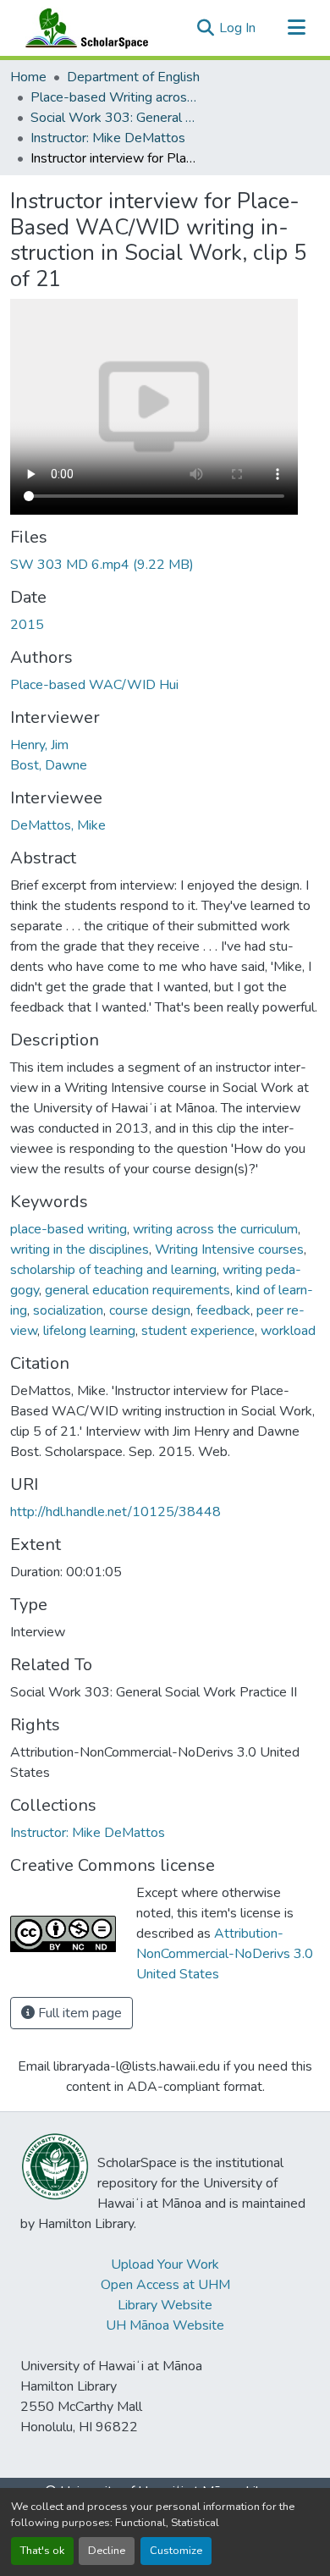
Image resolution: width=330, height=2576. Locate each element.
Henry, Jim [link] (39, 745)
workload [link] (288, 1331)
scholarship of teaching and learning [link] (113, 1270)
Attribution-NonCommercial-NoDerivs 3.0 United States (225, 1954)
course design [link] (150, 1310)
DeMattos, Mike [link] (58, 825)
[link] (165, 565)
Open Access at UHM (165, 2285)
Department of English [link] (133, 77)
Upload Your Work (165, 2264)
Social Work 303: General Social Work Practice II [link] (115, 118)
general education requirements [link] (137, 1290)
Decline (107, 2551)
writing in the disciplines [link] (80, 1249)
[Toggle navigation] (296, 28)
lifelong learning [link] (89, 1331)
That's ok (42, 2551)
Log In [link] (237, 28)
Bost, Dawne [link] (49, 765)
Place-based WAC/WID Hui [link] (94, 685)
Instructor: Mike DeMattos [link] (108, 138)
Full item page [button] (78, 2013)
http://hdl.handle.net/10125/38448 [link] (115, 1512)
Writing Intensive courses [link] (229, 1249)
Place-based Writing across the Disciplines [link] (115, 97)
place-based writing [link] (69, 1229)
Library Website (165, 2305)
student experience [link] (198, 1331)
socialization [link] (68, 1310)
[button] (83, 28)
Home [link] (28, 77)
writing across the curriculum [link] (215, 1229)
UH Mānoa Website (165, 2325)
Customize (176, 2551)
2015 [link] (27, 625)
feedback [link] (223, 1310)
